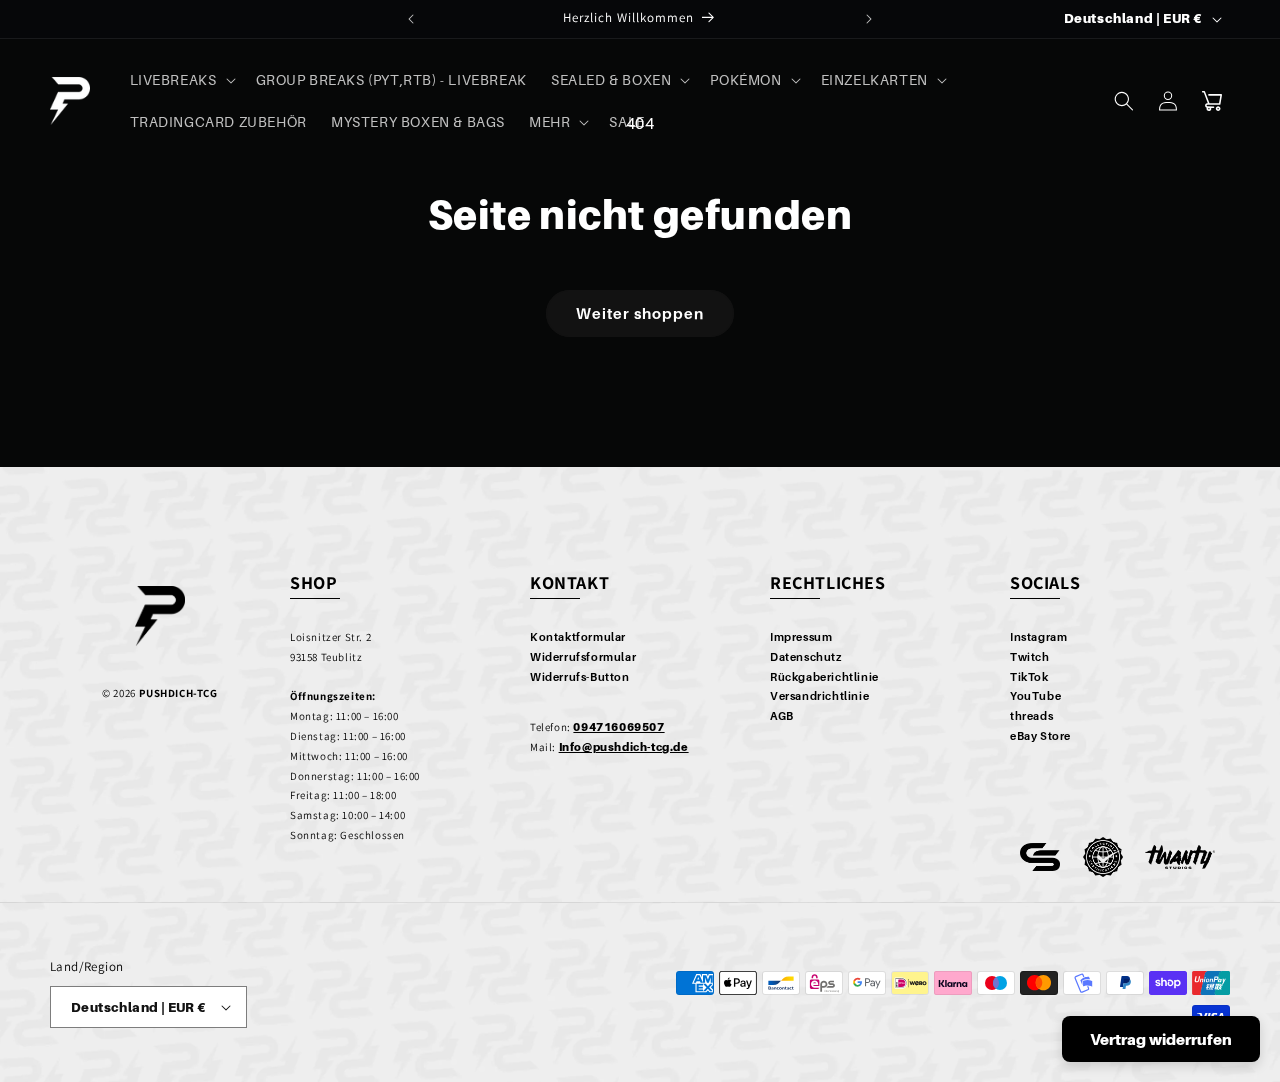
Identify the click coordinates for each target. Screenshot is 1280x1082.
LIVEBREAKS (173, 79)
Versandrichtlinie (819, 696)
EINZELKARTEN (874, 79)
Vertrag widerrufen (1161, 1039)
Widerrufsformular (583, 657)
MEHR (549, 121)
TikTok (1029, 677)
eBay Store (1040, 736)
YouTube (1035, 696)
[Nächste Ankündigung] (869, 19)
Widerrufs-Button (580, 677)
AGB (782, 716)
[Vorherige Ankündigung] (411, 19)
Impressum (801, 637)
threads (1031, 716)
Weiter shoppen (640, 313)
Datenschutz (806, 657)
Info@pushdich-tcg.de (624, 747)
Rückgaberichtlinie (824, 677)
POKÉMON (745, 79)
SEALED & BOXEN (611, 79)
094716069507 (618, 727)
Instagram (1038, 637)
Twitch (1030, 657)
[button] (181, 80)
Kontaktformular (578, 637)
